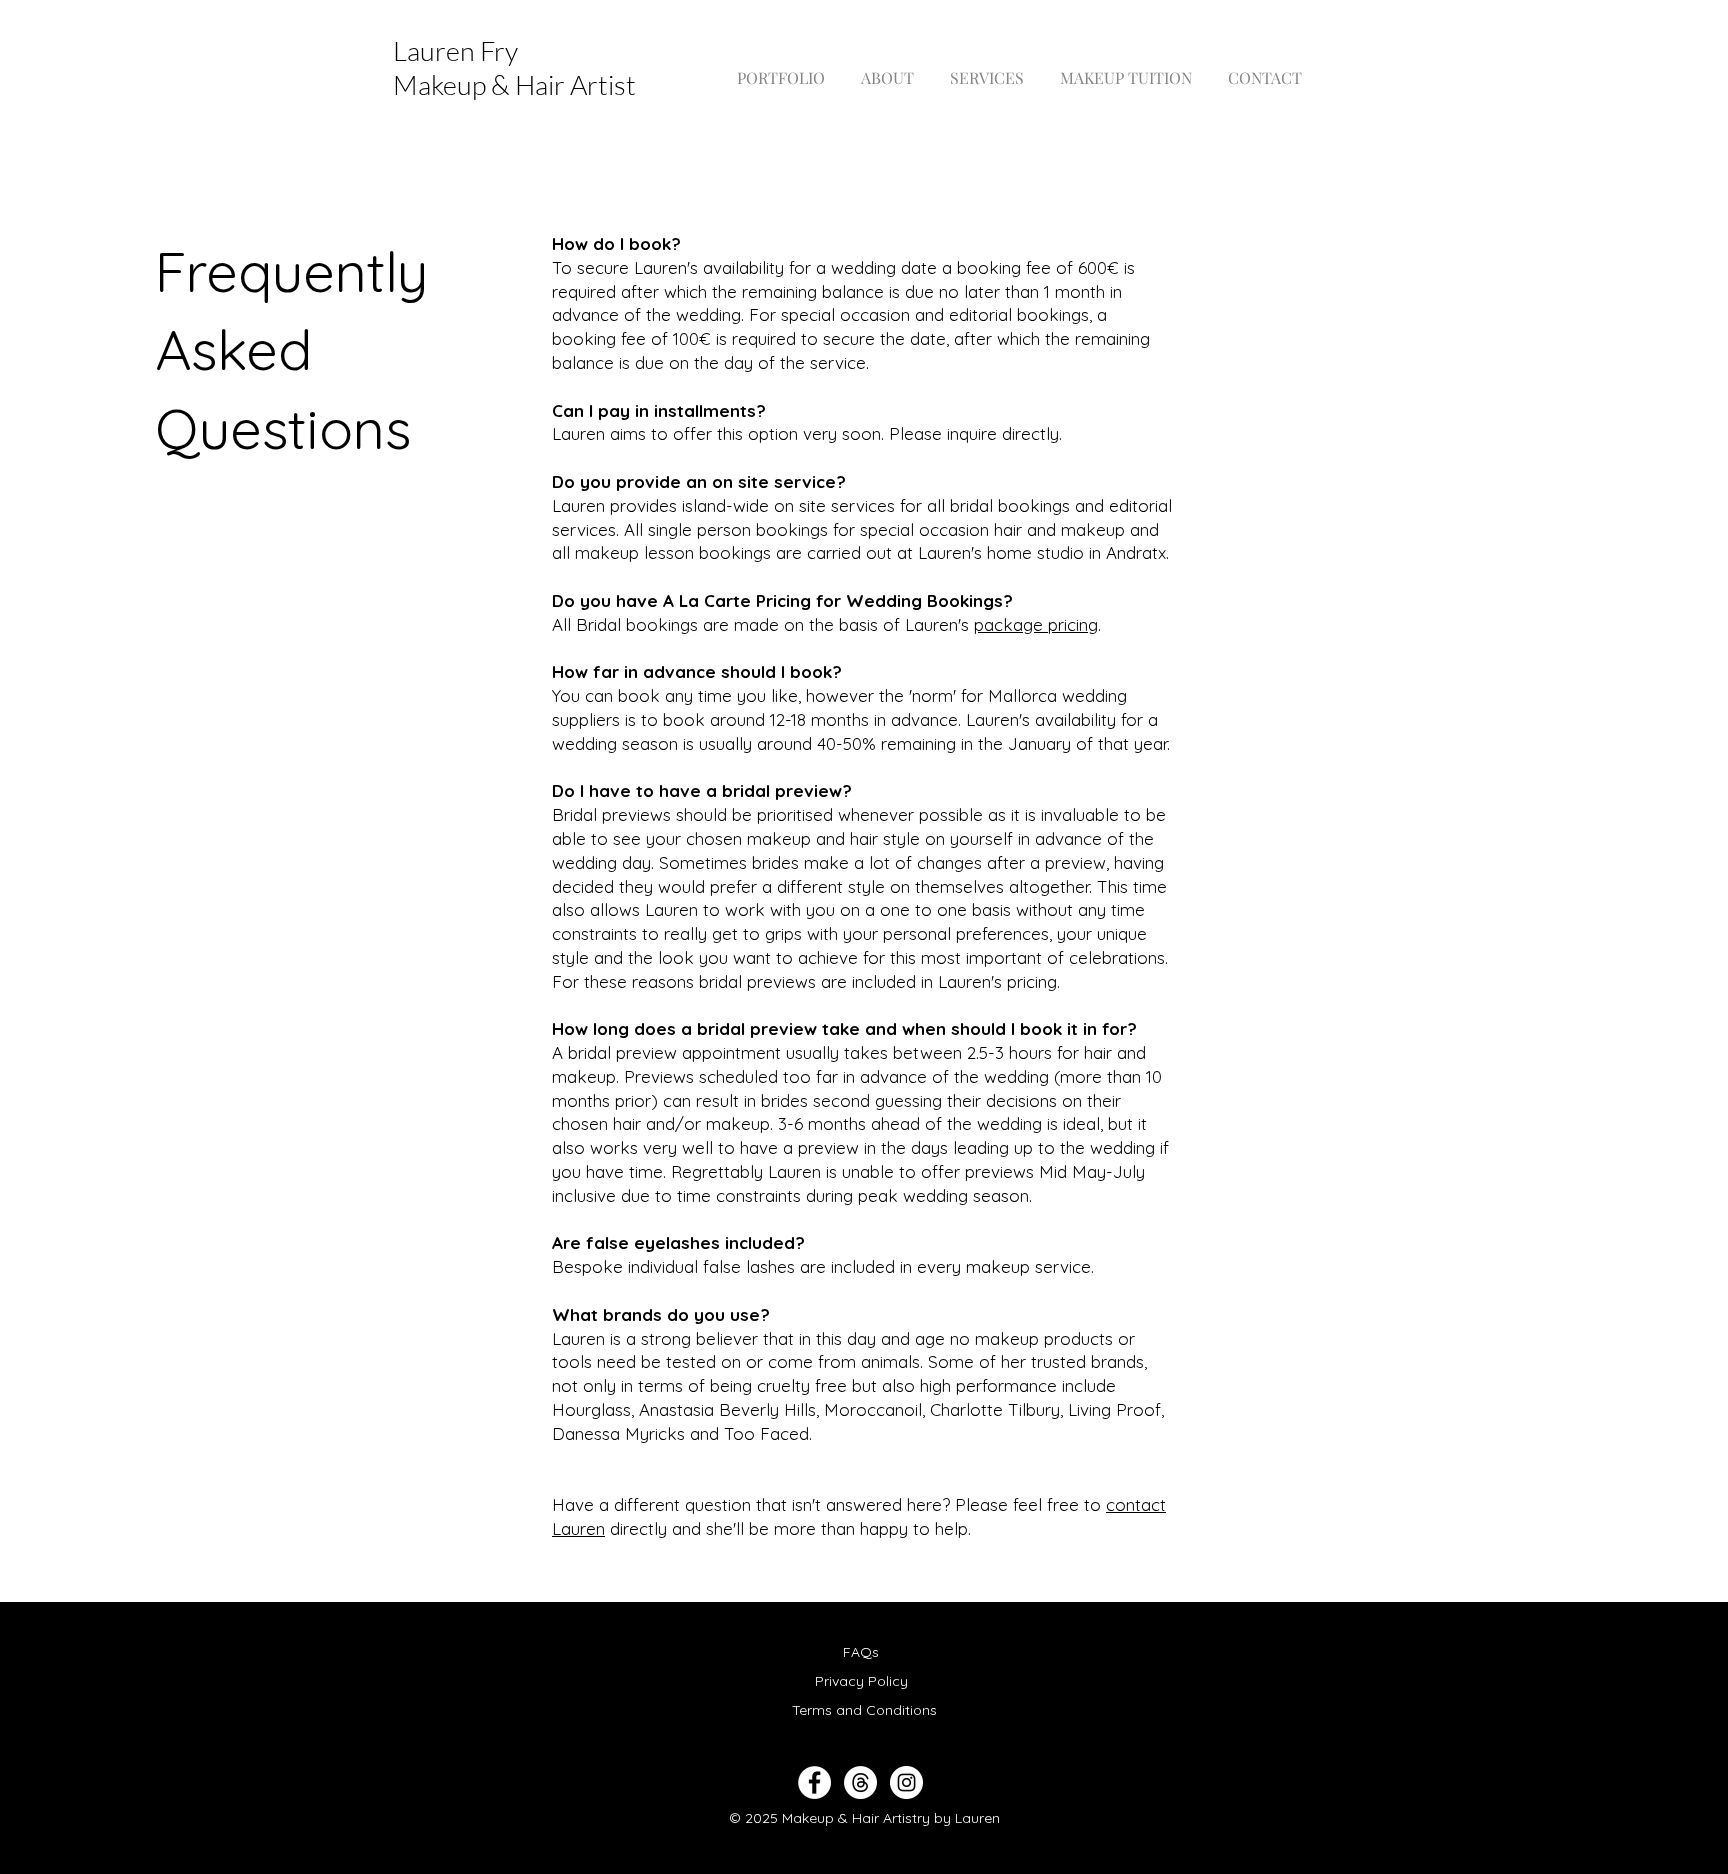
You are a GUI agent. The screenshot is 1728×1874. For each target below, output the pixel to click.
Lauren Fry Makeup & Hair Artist (514, 67)
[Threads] (860, 1782)
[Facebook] (814, 1782)
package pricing (1036, 624)
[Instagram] (906, 1782)
